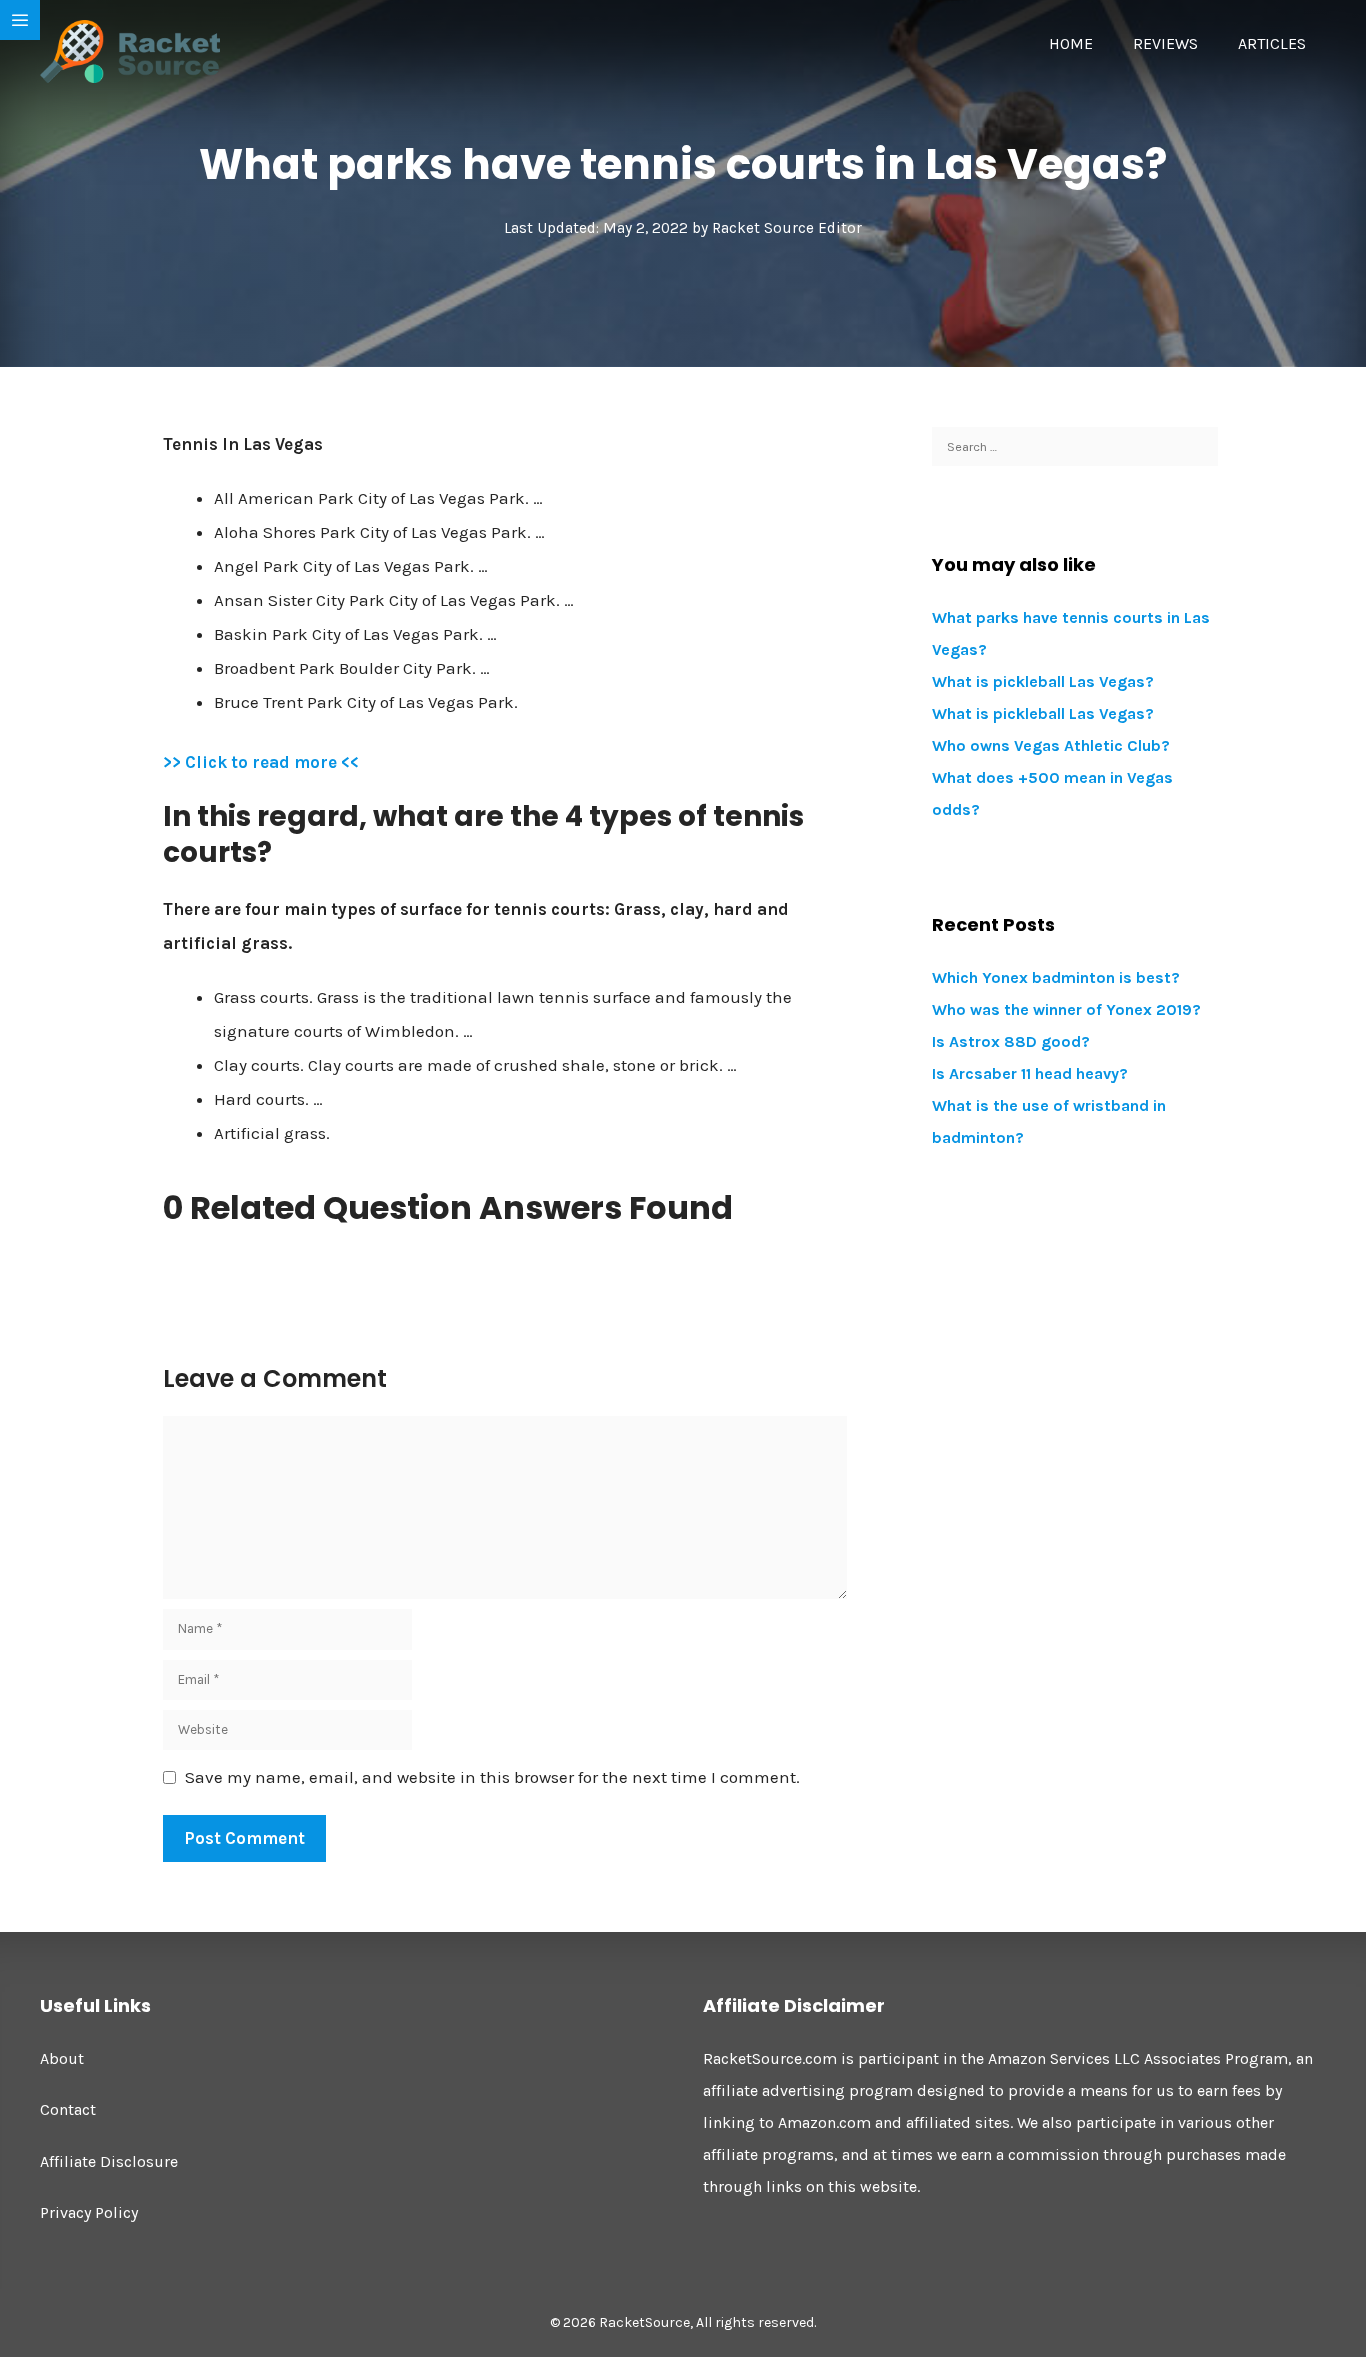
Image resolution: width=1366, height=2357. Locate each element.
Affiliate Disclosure (109, 2161)
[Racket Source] (130, 50)
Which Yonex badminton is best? (1056, 977)
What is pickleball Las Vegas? (1043, 681)
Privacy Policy (89, 2212)
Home (1071, 43)
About (62, 2058)
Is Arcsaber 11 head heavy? (1030, 1073)
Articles (1272, 43)
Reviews (1165, 43)
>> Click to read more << (261, 762)
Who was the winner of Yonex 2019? (1066, 1009)
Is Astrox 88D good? (1011, 1041)
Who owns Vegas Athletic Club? (1051, 745)
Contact (68, 2109)
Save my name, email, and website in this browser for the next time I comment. (492, 1777)
